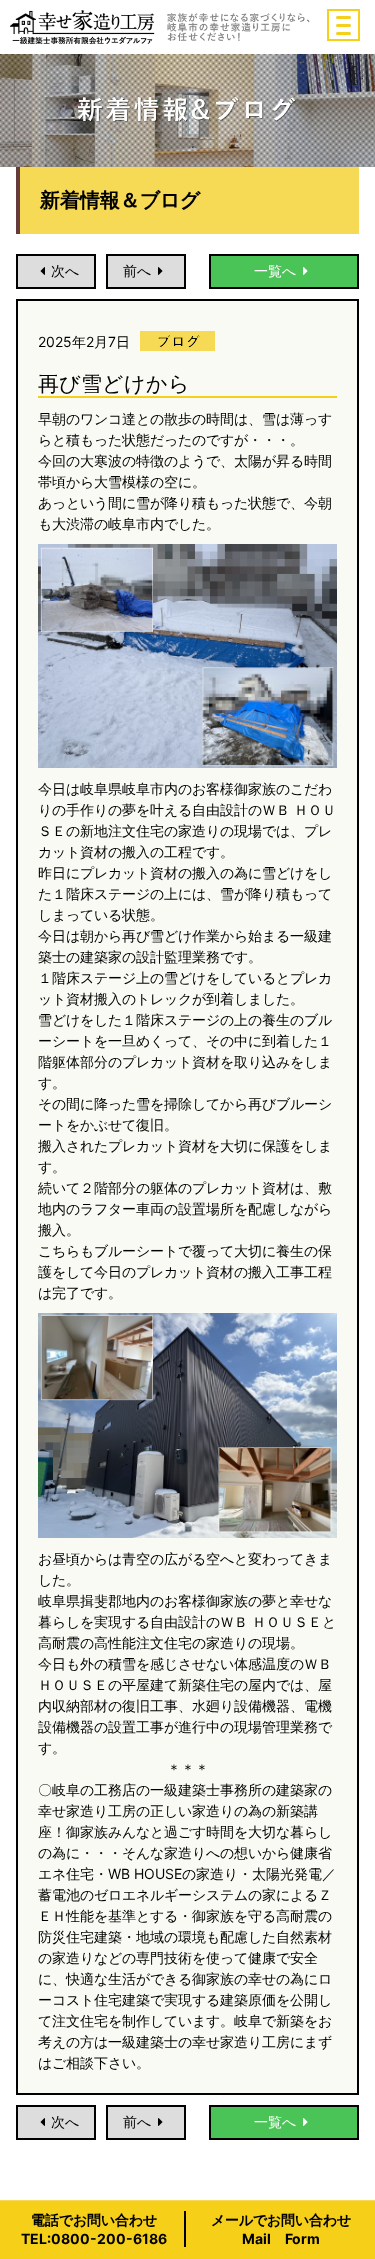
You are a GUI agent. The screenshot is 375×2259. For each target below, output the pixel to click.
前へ (137, 270)
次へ (65, 270)
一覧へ (275, 270)
